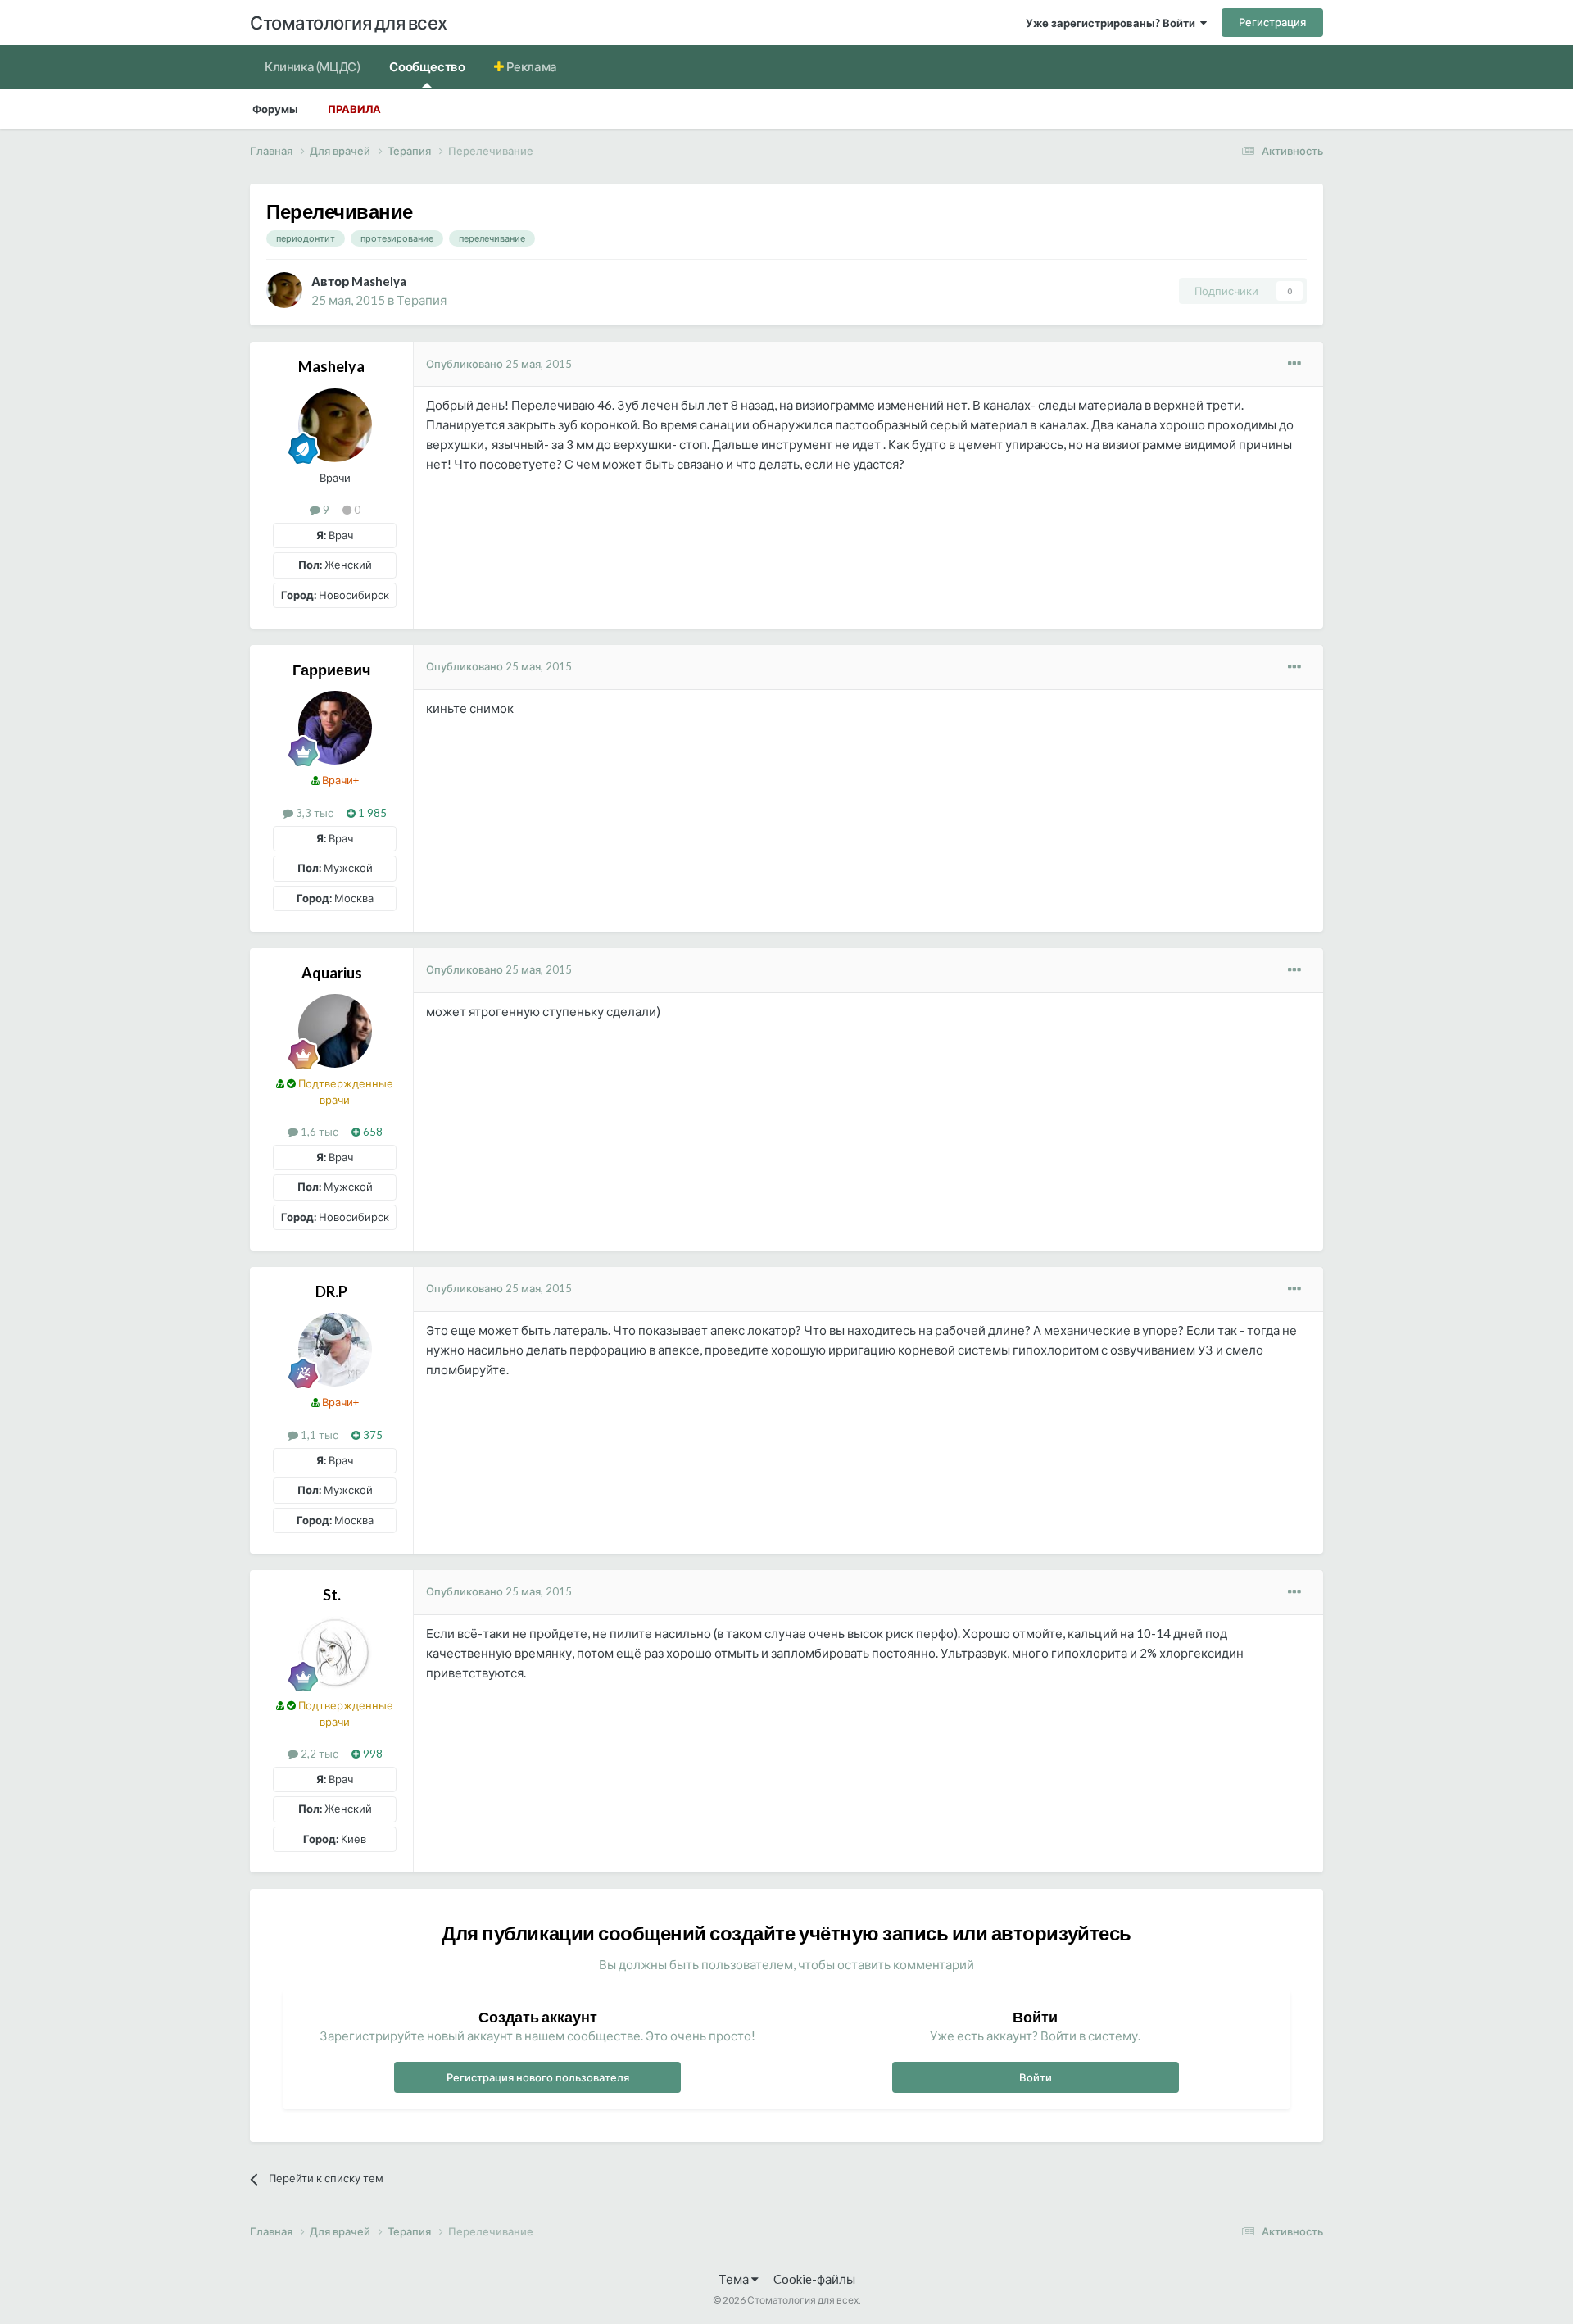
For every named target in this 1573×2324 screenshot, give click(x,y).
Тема (735, 2279)
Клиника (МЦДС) (312, 66)
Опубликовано (499, 364)
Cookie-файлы (814, 2279)
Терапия (422, 300)
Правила (354, 109)
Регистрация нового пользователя (538, 2077)
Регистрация (1272, 22)
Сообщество (427, 66)
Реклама (530, 66)
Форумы (275, 109)
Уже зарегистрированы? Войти (1113, 23)
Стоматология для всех (349, 23)
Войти (1036, 2077)
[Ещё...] (1294, 364)
